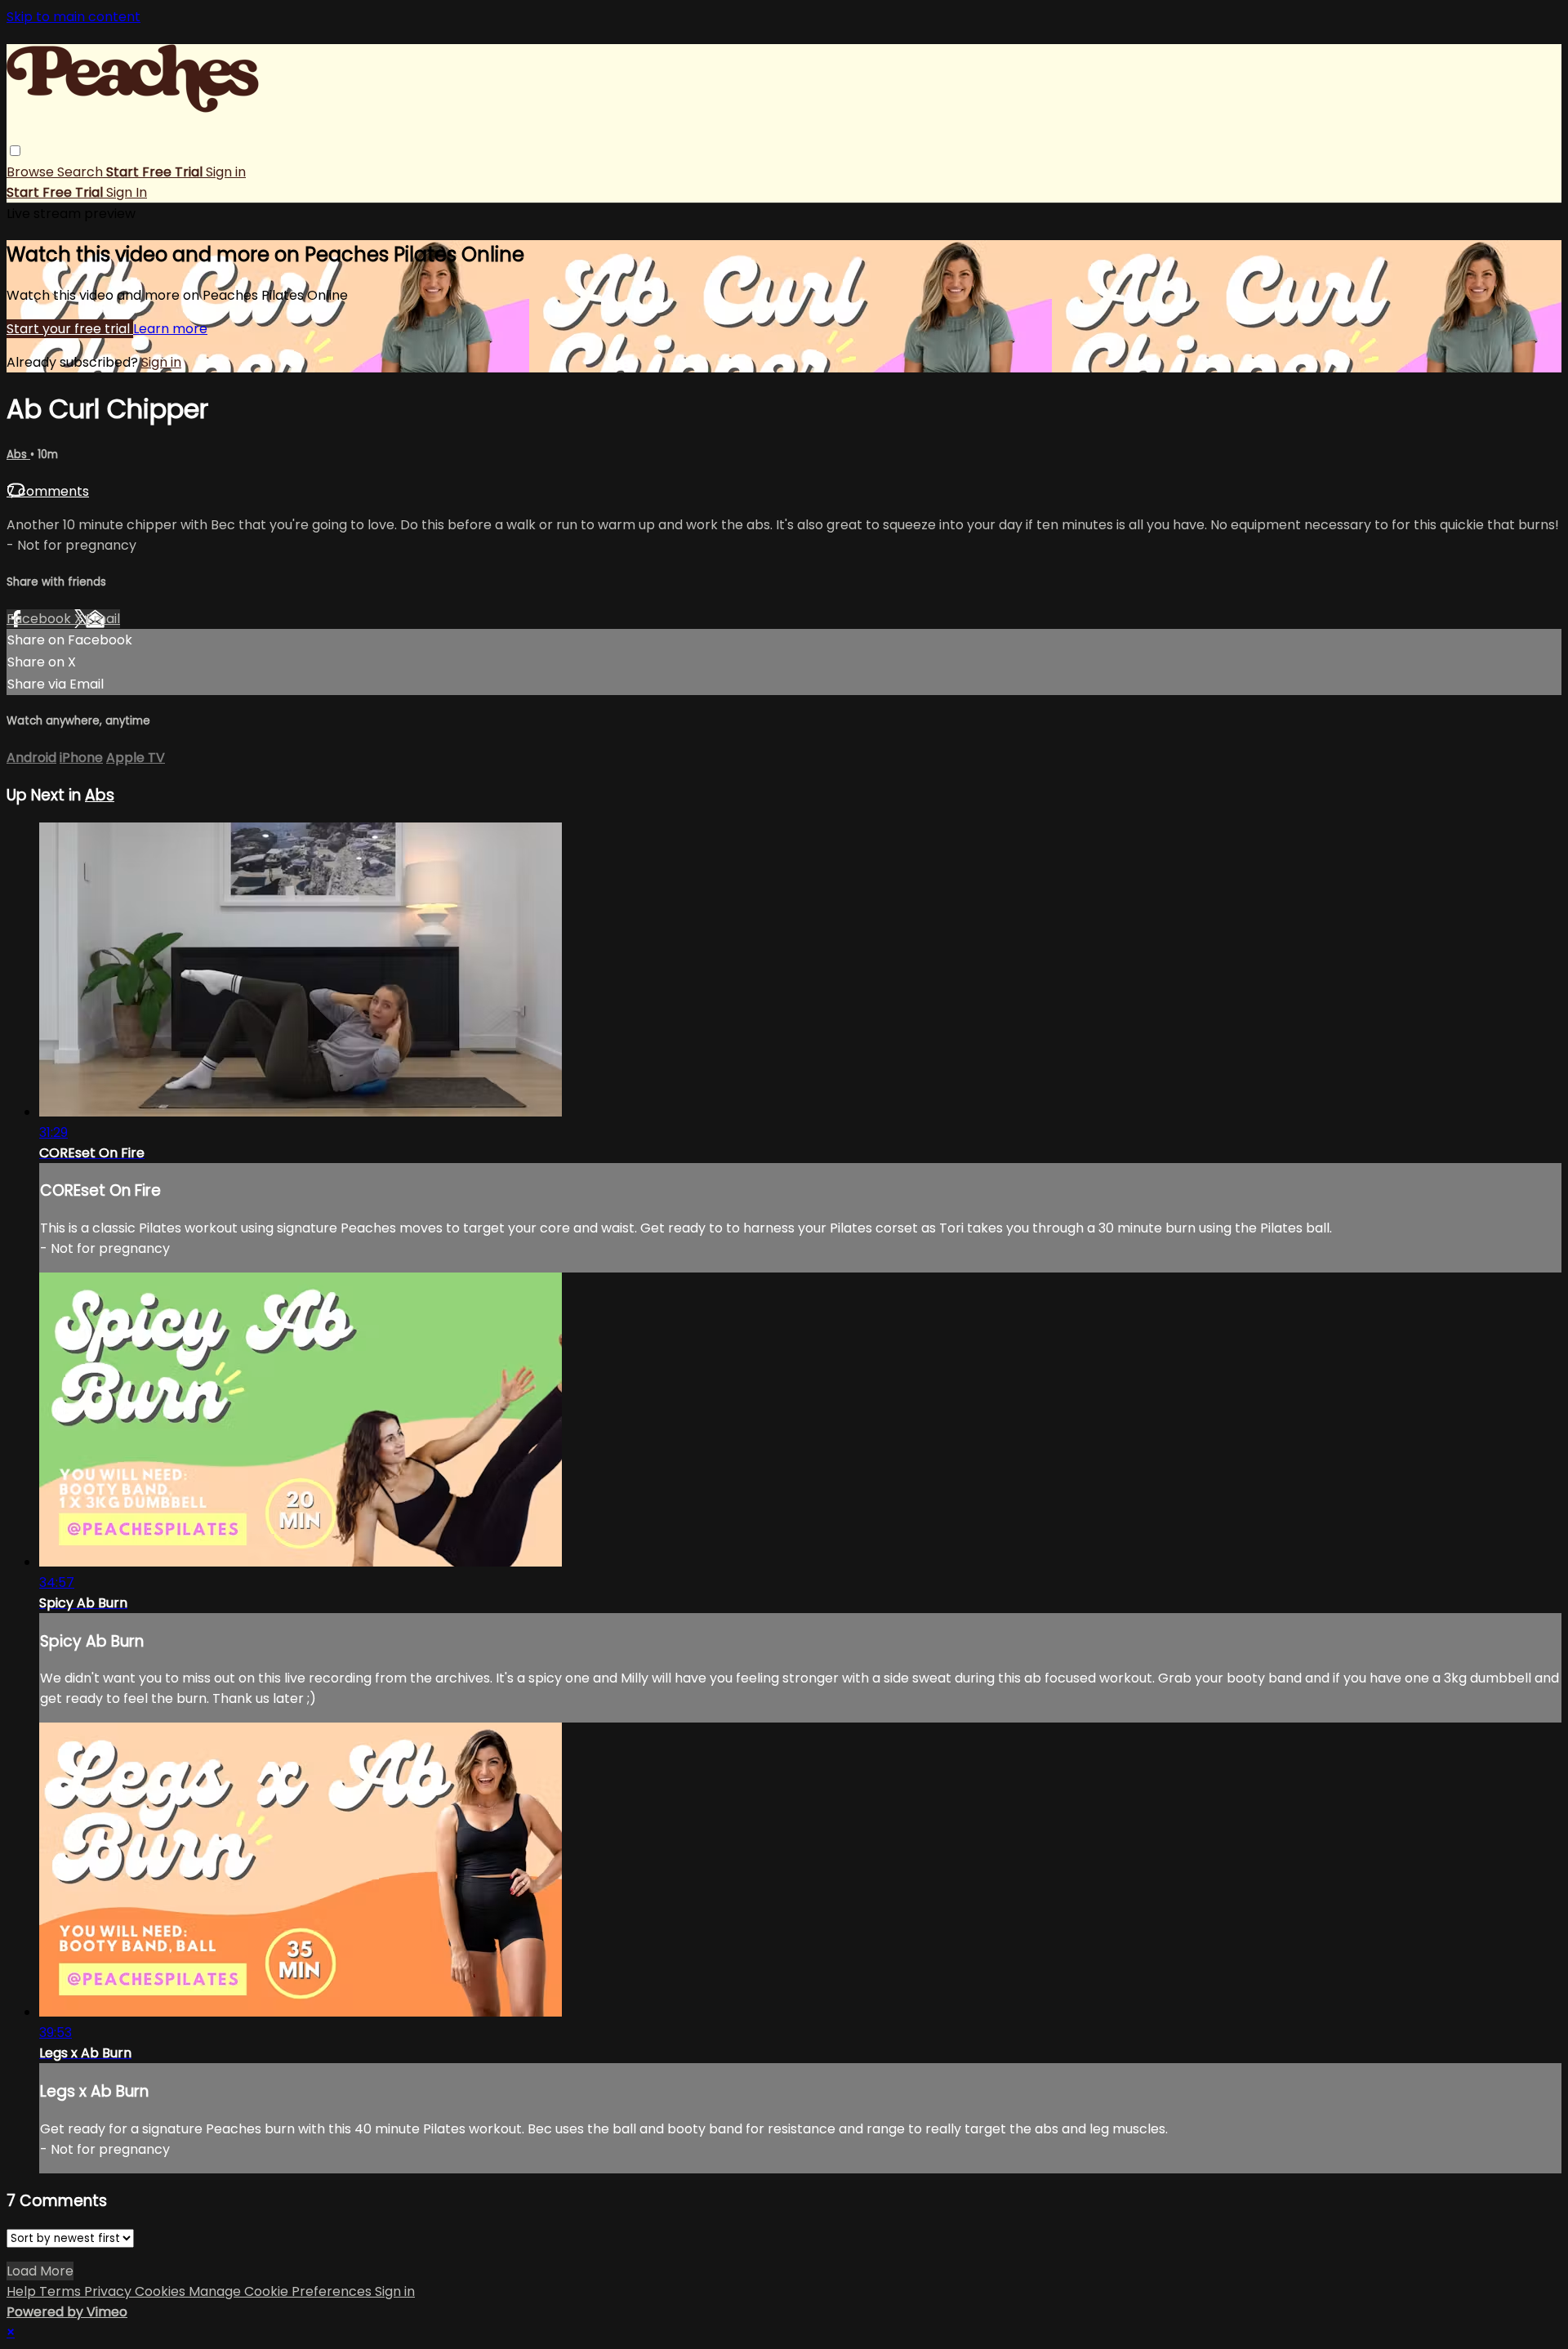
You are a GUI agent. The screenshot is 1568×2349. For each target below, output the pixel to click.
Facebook (40, 619)
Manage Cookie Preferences (282, 2291)
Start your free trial (70, 329)
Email (103, 619)
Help (23, 2291)
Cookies (162, 2291)
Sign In (127, 192)
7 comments (48, 491)
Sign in (226, 172)
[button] (15, 151)
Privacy (109, 2291)
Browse (32, 172)
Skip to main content (73, 17)
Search (82, 172)
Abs (18, 455)
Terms (62, 2291)
